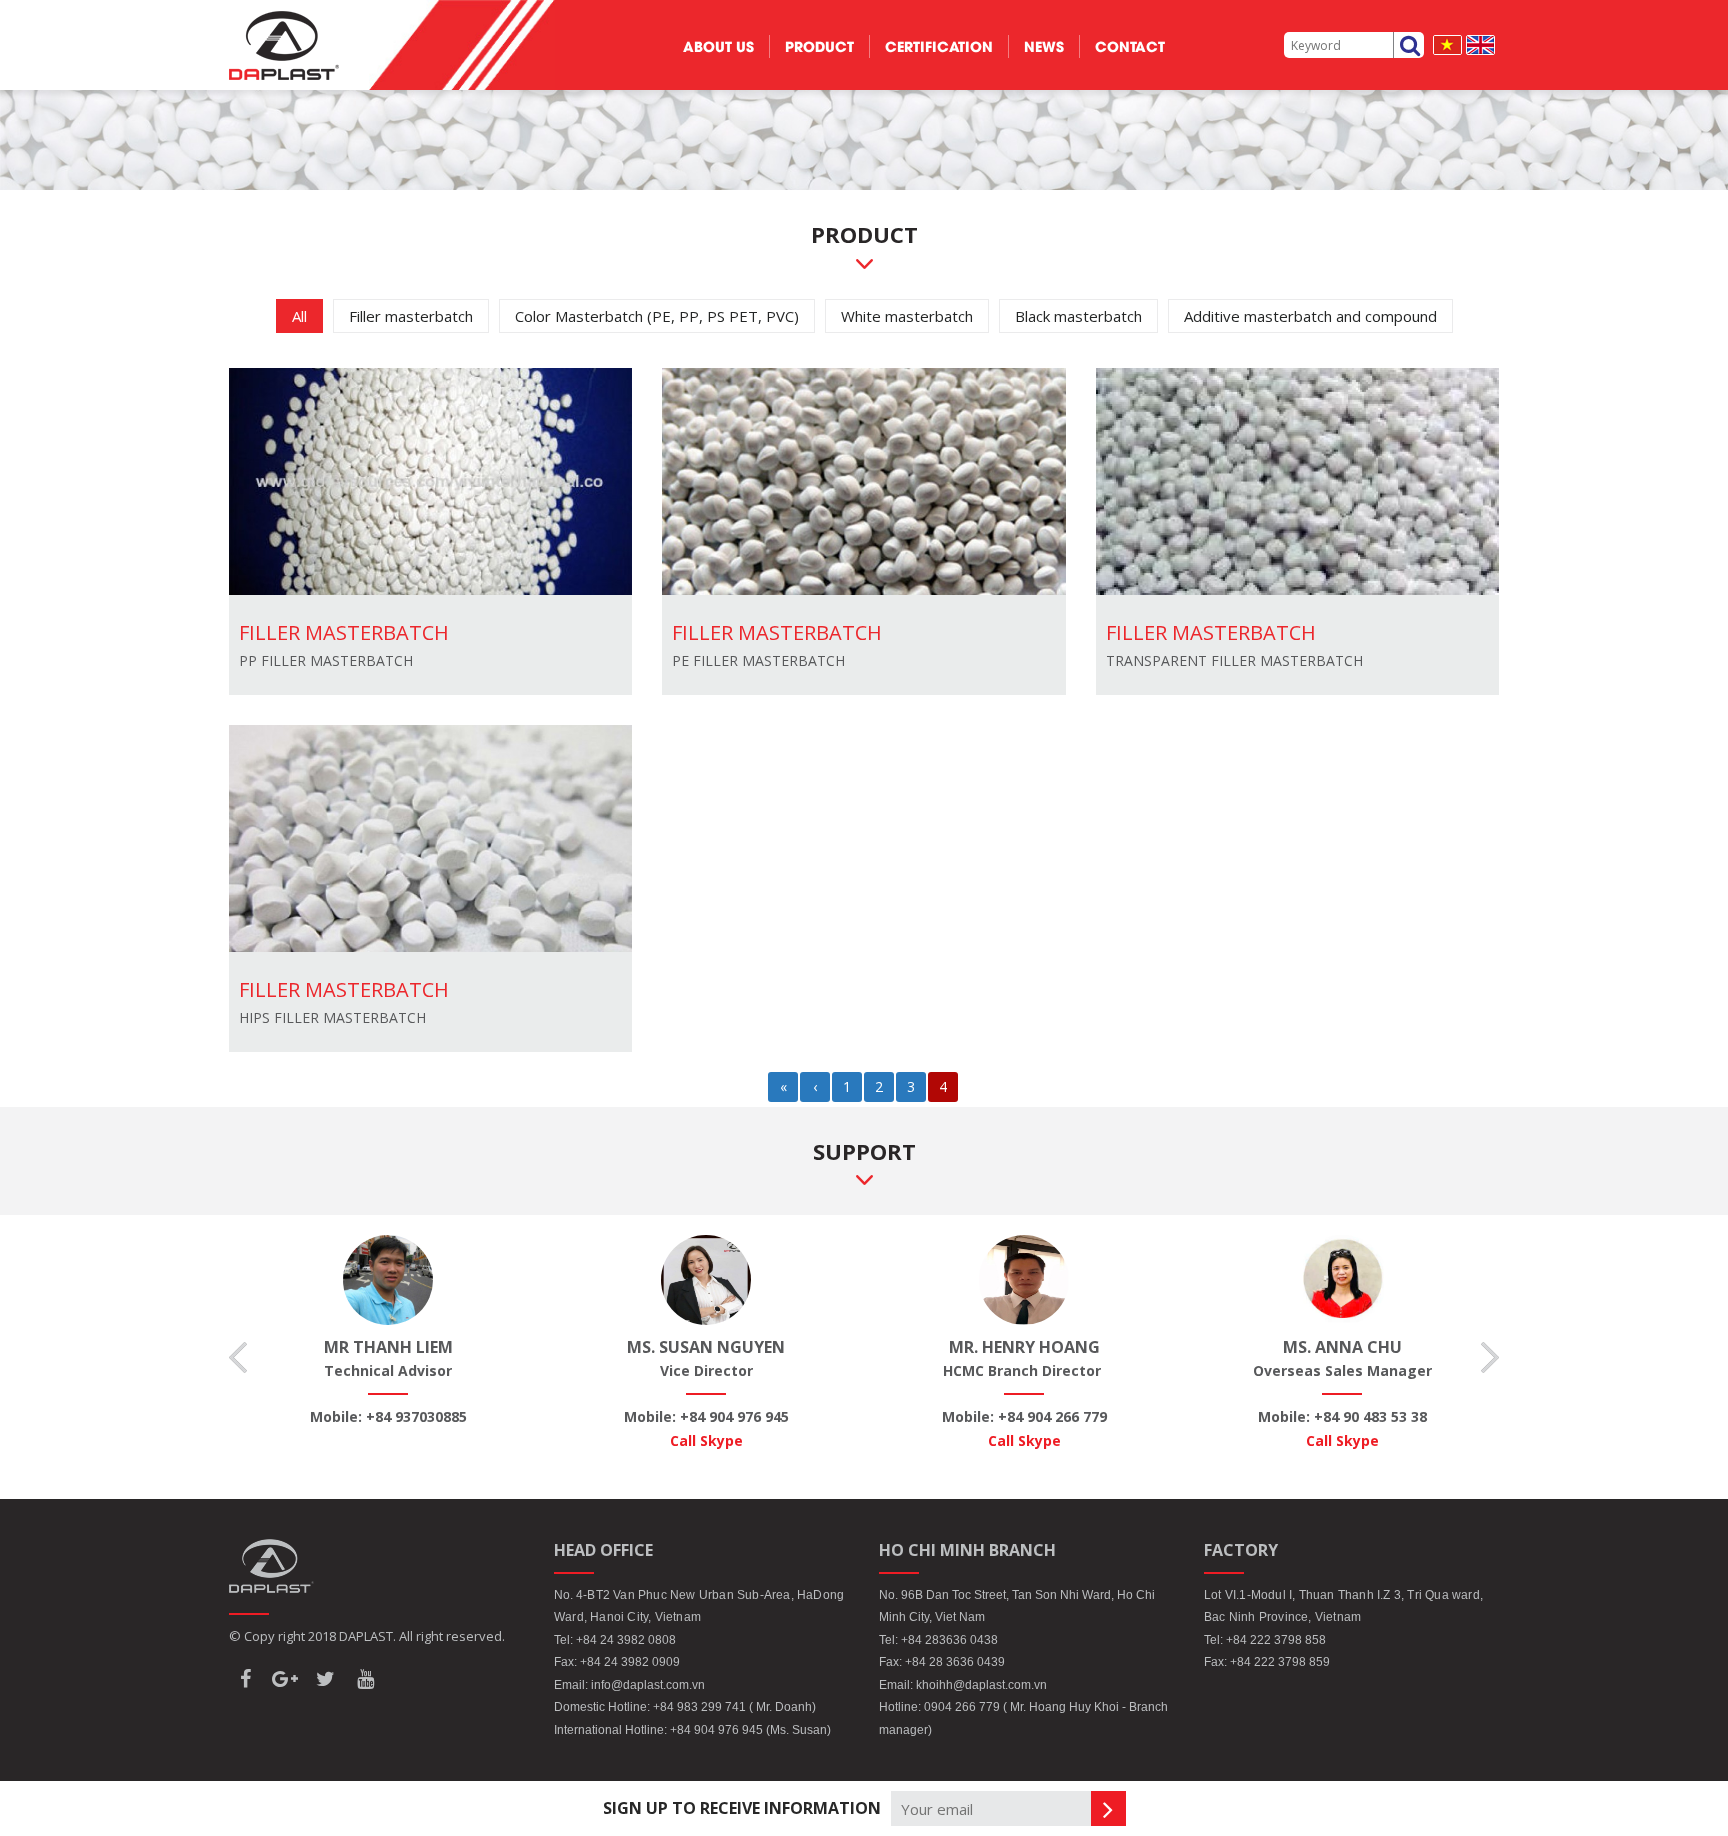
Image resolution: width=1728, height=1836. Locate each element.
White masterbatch (907, 316)
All (299, 316)
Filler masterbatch (411, 316)
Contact (1130, 45)
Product (819, 45)
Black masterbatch (1078, 316)
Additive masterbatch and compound (1310, 316)
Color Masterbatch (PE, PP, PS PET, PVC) (657, 316)
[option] (388, 1332)
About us (718, 45)
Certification (939, 45)
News (1044, 45)
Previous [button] (238, 1357)
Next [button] (1490, 1357)
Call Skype (706, 1440)
